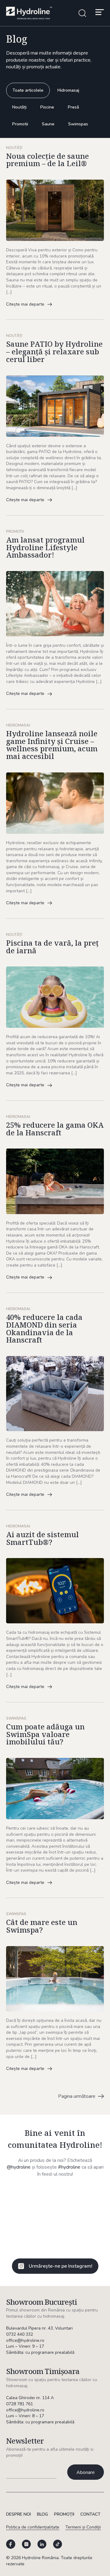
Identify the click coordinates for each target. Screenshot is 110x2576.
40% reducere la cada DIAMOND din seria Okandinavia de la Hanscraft (44, 1329)
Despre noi (18, 2514)
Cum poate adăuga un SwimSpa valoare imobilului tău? (45, 1734)
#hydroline (69, 2167)
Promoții (64, 2514)
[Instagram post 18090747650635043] (80, 2203)
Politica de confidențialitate (33, 2527)
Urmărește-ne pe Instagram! (61, 2266)
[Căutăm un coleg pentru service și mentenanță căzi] (30, 2203)
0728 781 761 (20, 2404)
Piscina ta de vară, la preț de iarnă (52, 947)
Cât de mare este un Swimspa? (42, 1926)
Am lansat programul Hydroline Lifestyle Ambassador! (45, 547)
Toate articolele (28, 90)
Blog (42, 2514)
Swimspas (78, 124)
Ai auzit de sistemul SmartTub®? (42, 1538)
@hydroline (19, 2167)
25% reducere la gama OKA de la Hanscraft (55, 1129)
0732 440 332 (20, 2334)
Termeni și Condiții (83, 2527)
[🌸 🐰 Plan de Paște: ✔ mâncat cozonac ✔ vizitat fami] (80, 2233)
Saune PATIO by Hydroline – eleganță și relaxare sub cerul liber (54, 352)
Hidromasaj (68, 90)
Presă (73, 107)
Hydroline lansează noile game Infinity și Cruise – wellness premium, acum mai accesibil (52, 745)
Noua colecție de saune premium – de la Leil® (48, 160)
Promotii (20, 124)
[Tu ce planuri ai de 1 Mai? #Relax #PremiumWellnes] (30, 2233)
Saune (48, 124)
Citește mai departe (25, 304)
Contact (90, 2514)
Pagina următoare (77, 2096)
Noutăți (19, 107)
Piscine (47, 107)
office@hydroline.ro (25, 2340)
